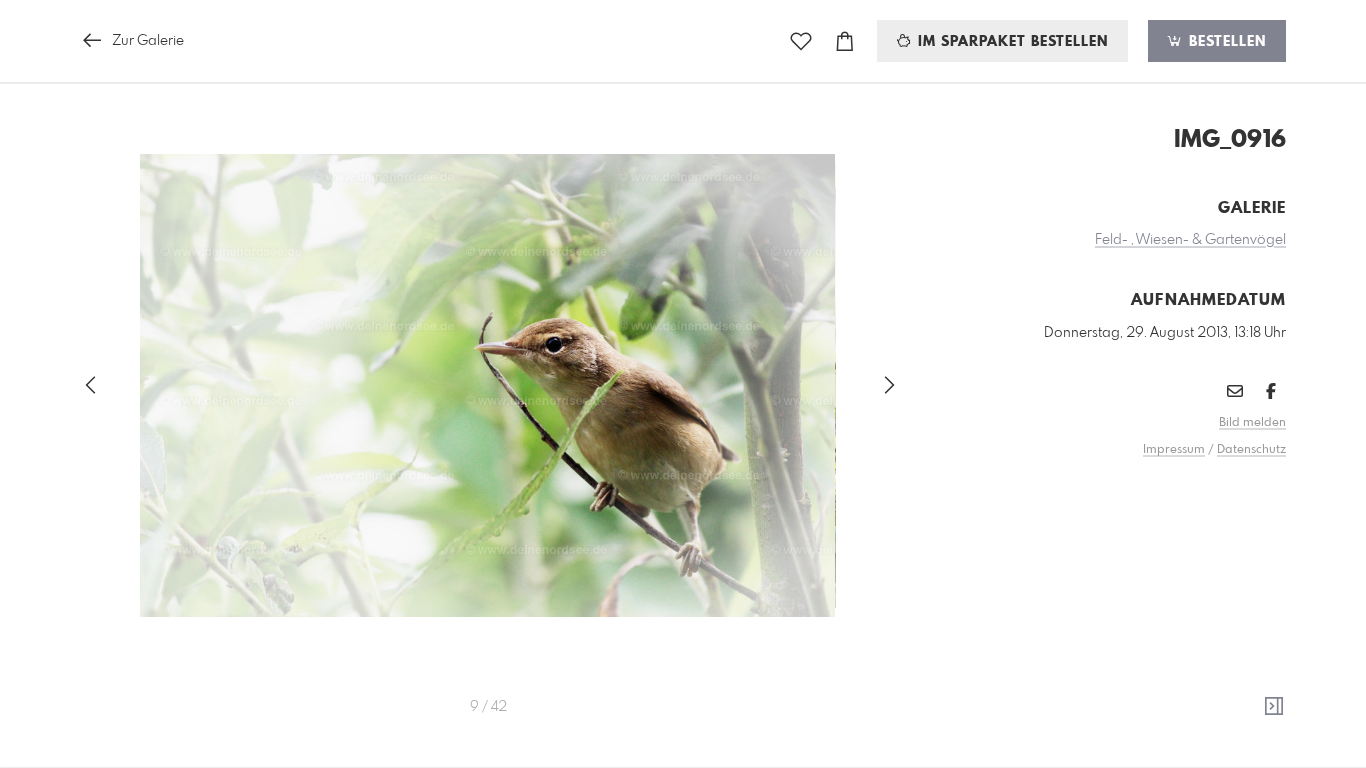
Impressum (1174, 450)
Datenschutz (1251, 450)
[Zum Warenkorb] (845, 41)
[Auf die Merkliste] (801, 41)
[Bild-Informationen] (1274, 707)
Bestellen (1225, 42)
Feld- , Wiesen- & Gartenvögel (1190, 240)
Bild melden (1252, 423)
